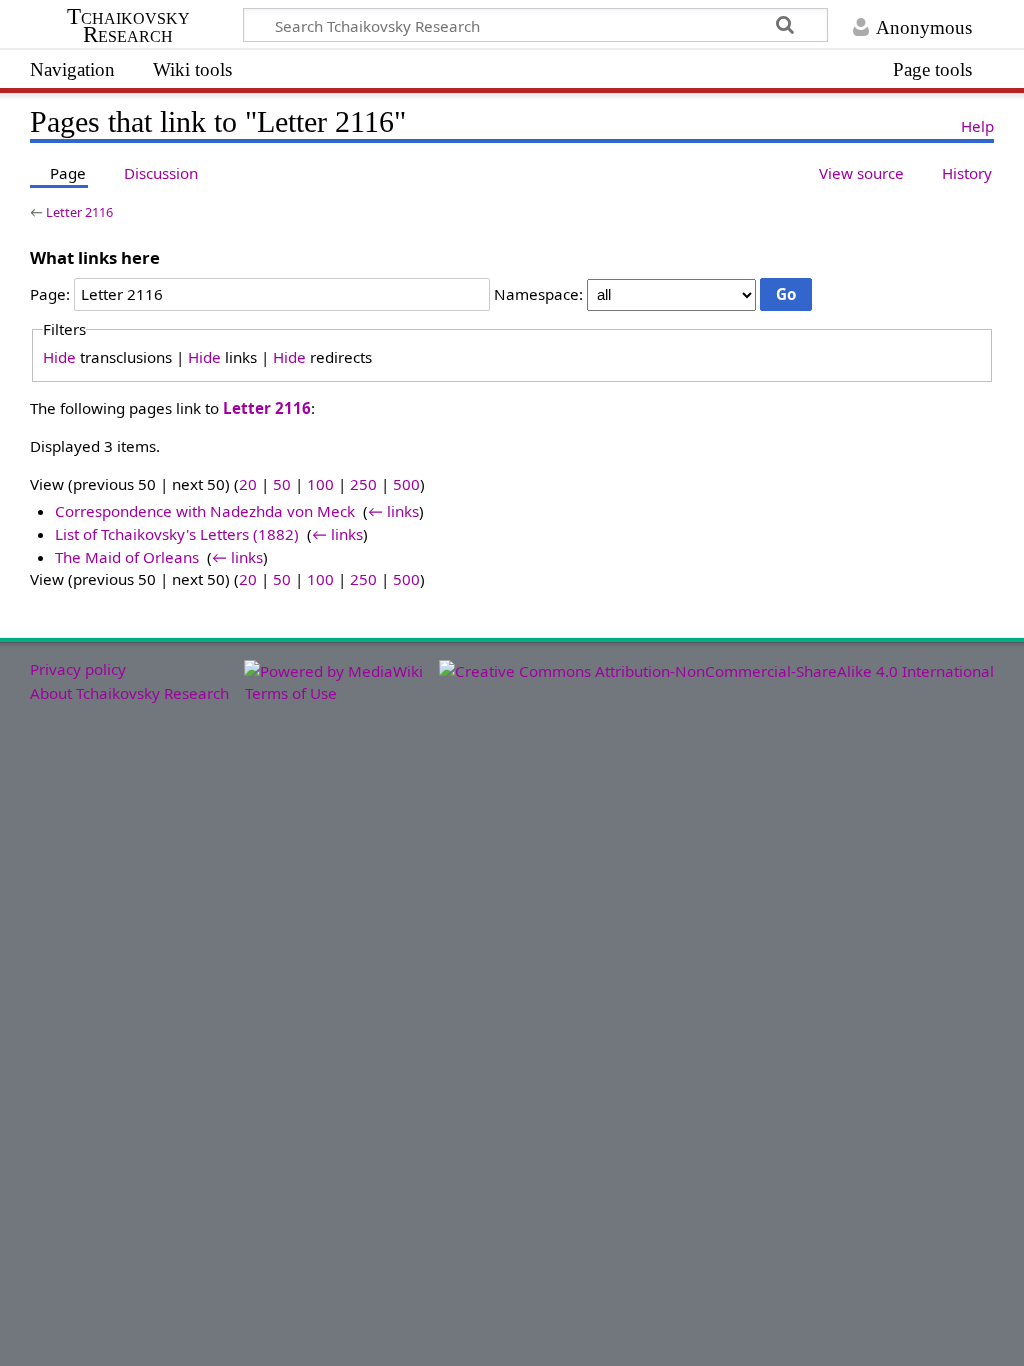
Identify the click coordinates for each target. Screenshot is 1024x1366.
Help (977, 126)
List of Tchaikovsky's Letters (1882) (177, 534)
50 (282, 484)
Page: (50, 294)
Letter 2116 (79, 212)
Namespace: (538, 294)
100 (320, 484)
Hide (59, 357)
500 (406, 484)
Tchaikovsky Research (128, 26)
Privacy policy (78, 669)
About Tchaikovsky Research (129, 693)
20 (248, 484)
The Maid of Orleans (127, 557)
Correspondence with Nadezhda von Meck (205, 511)
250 (363, 484)
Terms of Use (291, 693)
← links (393, 511)
